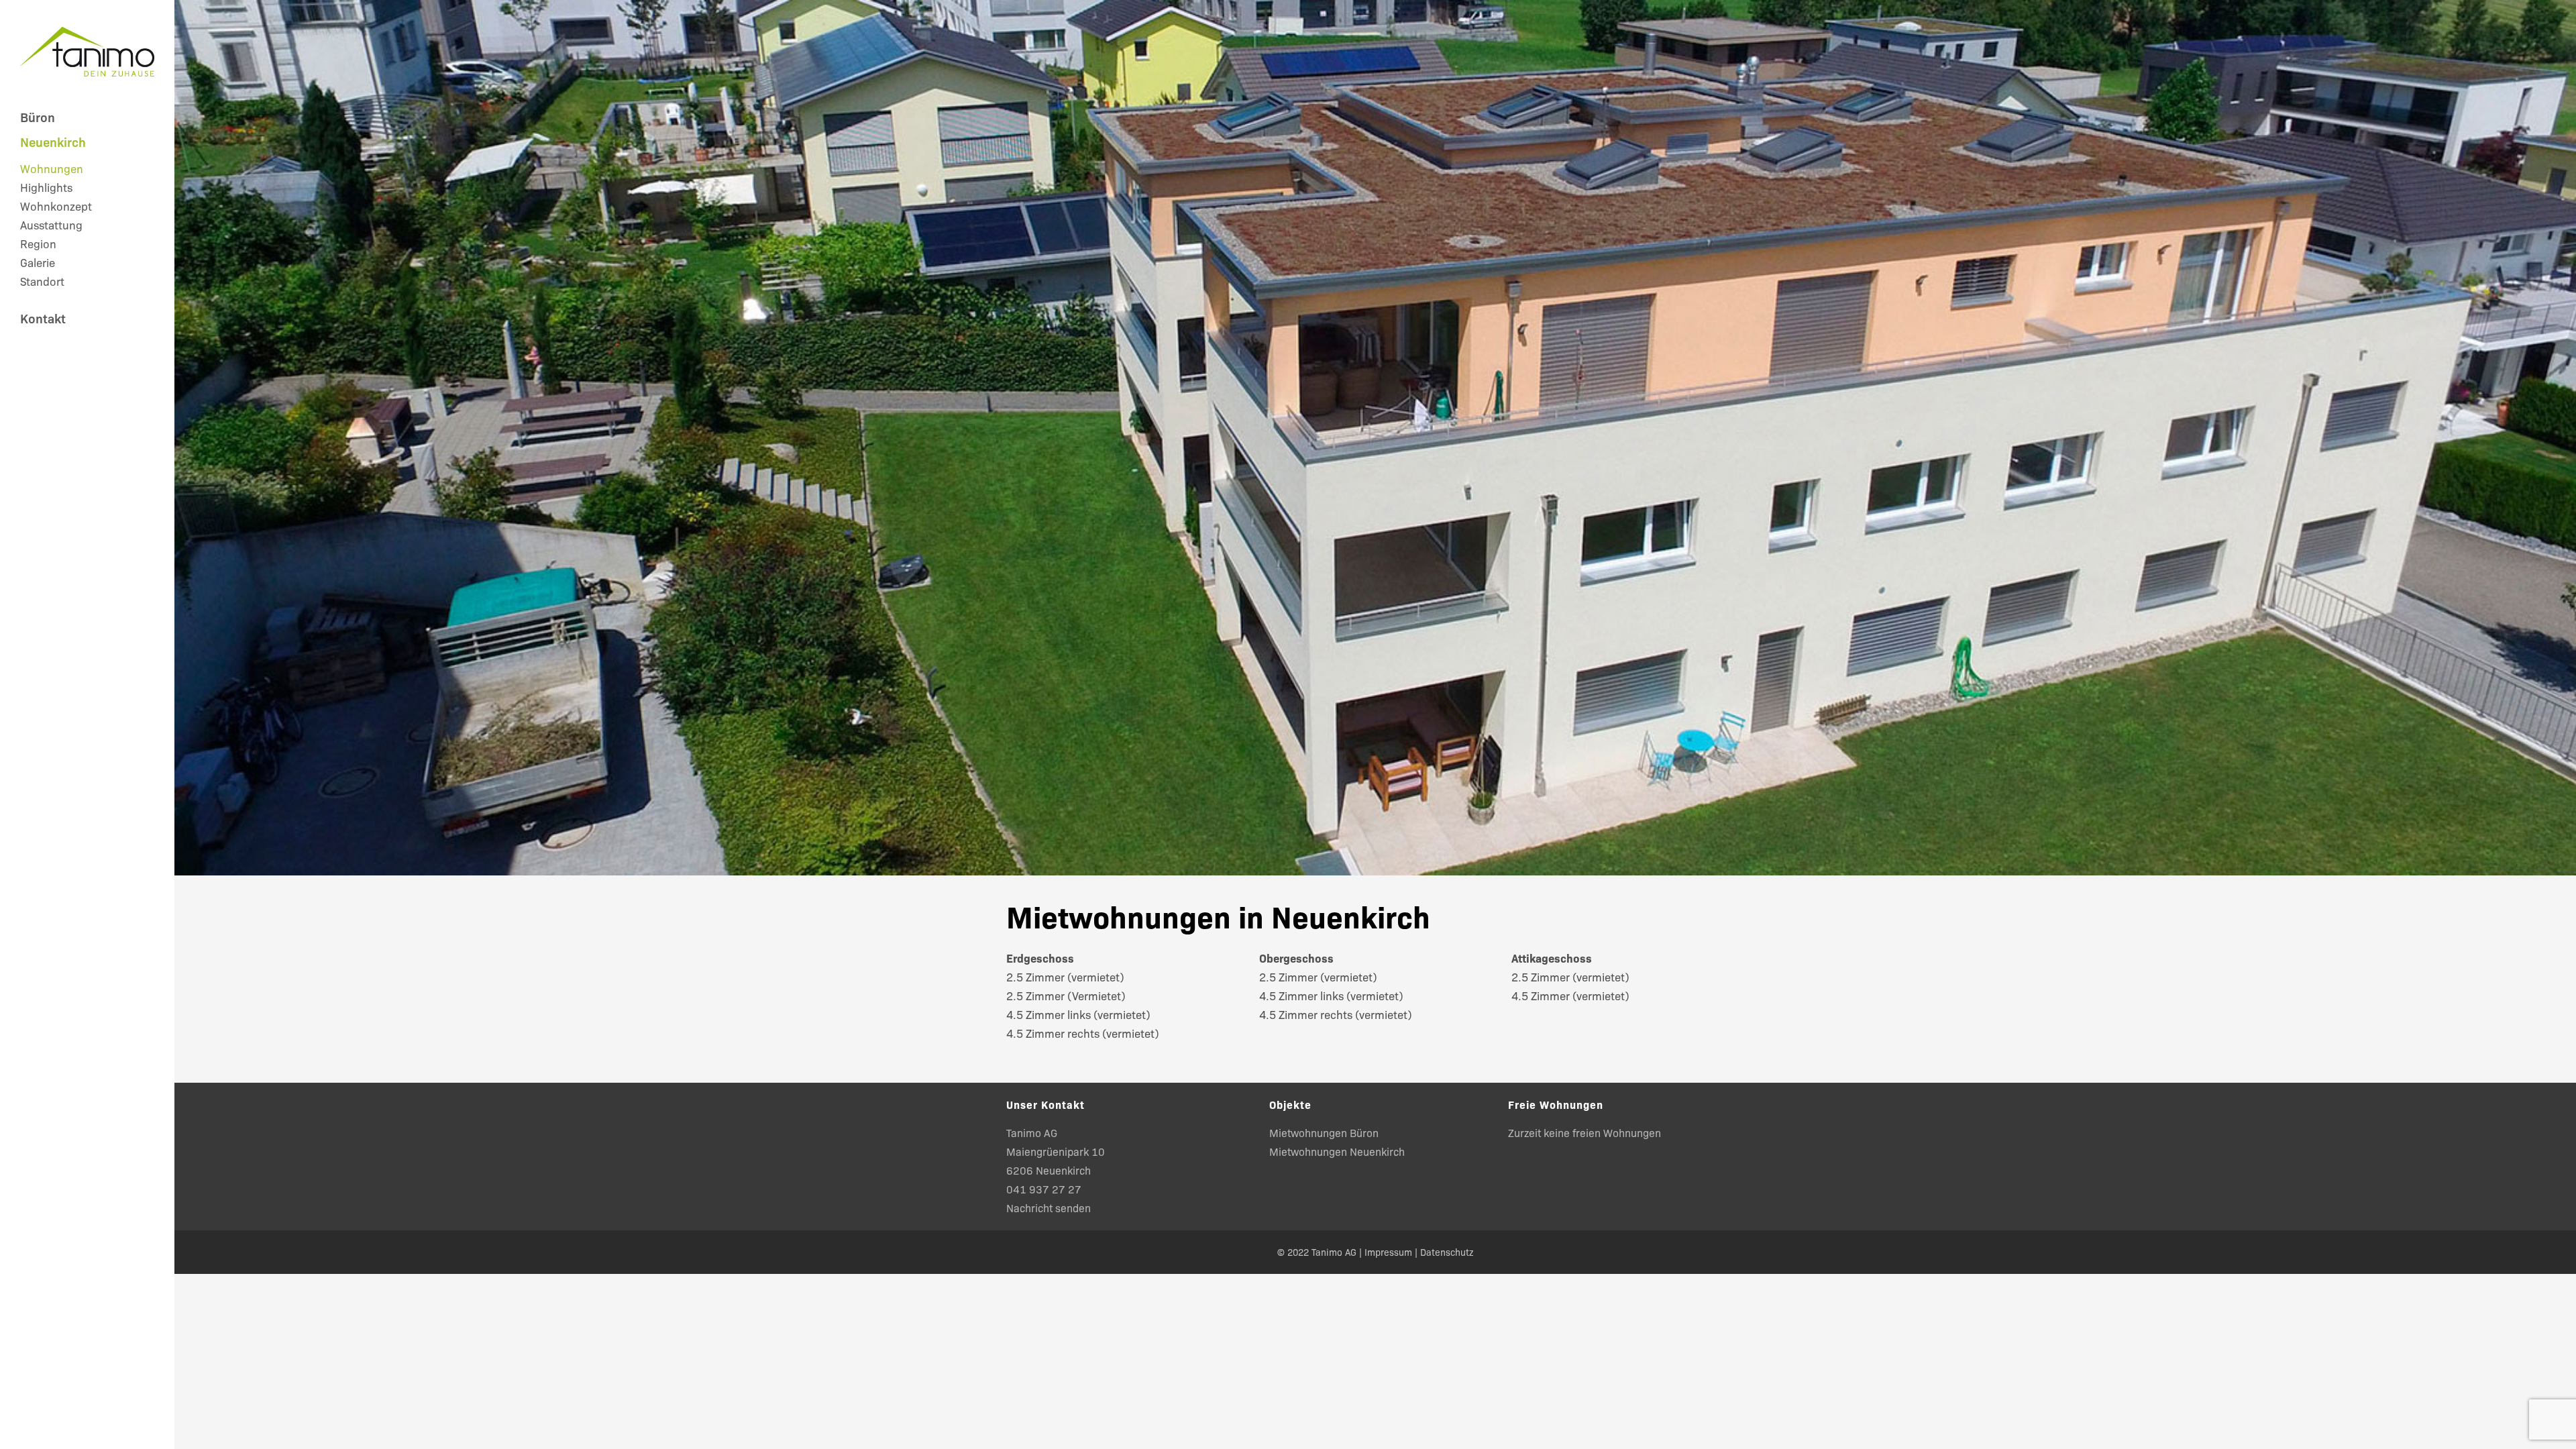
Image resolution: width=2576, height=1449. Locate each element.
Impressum (1388, 1252)
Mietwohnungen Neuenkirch (1337, 1151)
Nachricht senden (1049, 1207)
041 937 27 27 (1044, 1189)
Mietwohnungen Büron (1324, 1132)
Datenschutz (1447, 1252)
